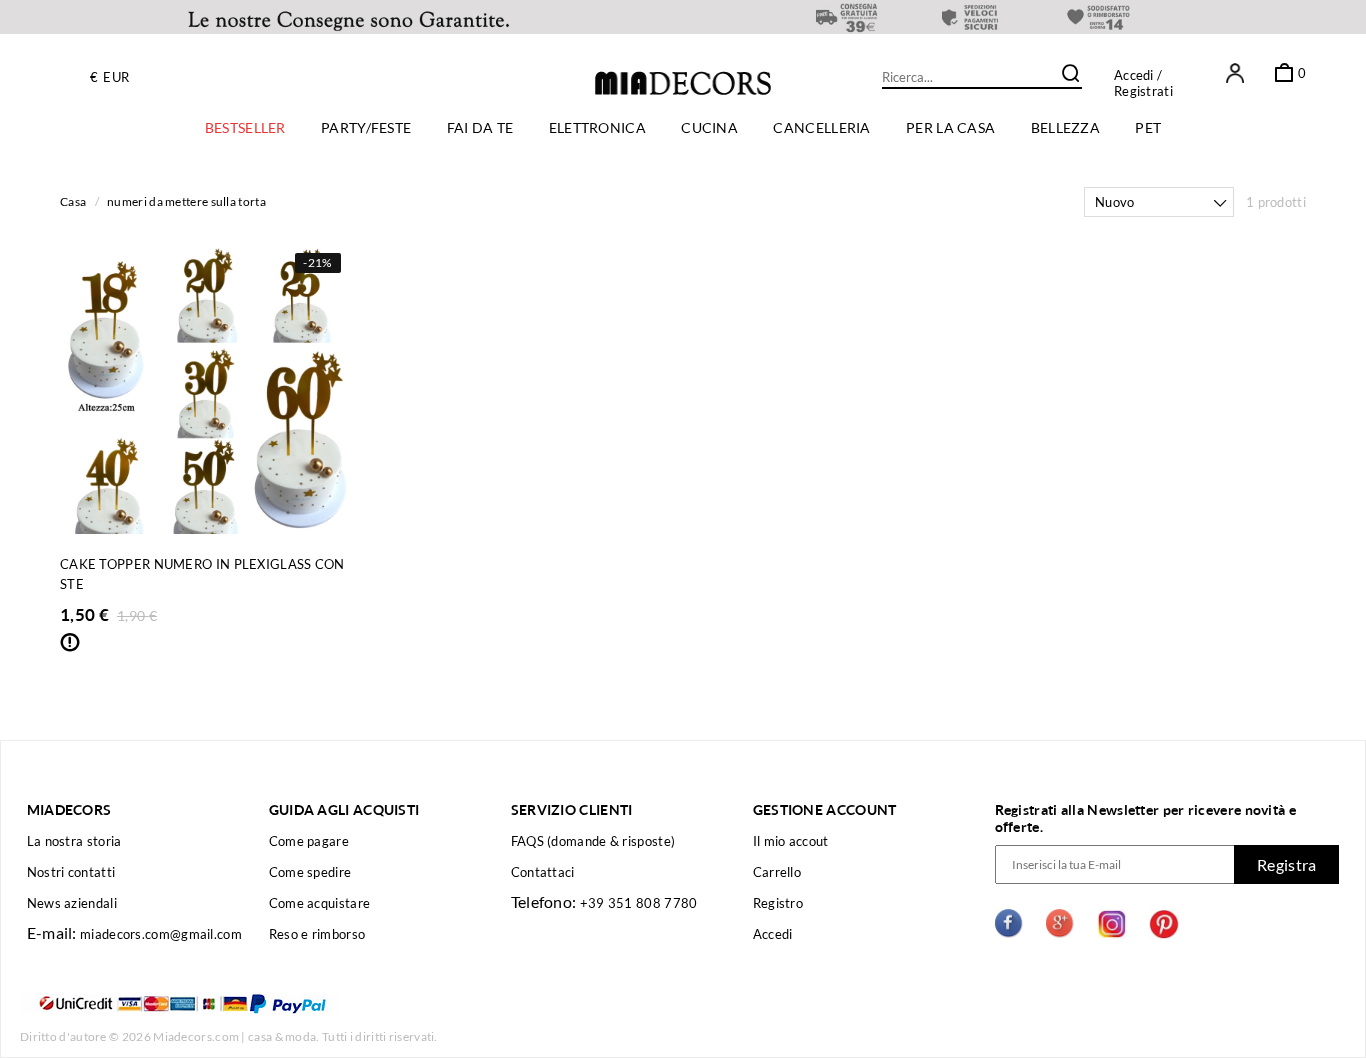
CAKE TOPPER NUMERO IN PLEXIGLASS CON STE (202, 574)
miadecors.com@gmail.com (161, 934)
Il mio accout (791, 841)
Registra (1286, 864)
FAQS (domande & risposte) (593, 841)
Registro (778, 903)
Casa (73, 201)
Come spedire (310, 872)
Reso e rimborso (317, 934)
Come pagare (309, 841)
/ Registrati (1143, 83)
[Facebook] (1010, 926)
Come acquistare (320, 903)
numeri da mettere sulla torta (186, 201)
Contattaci (543, 872)
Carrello (777, 872)
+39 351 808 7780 (639, 903)
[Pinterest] (1164, 926)
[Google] (1061, 926)
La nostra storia (74, 841)
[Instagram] (1112, 926)
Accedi (1134, 75)
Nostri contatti (71, 872)
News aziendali (72, 903)
